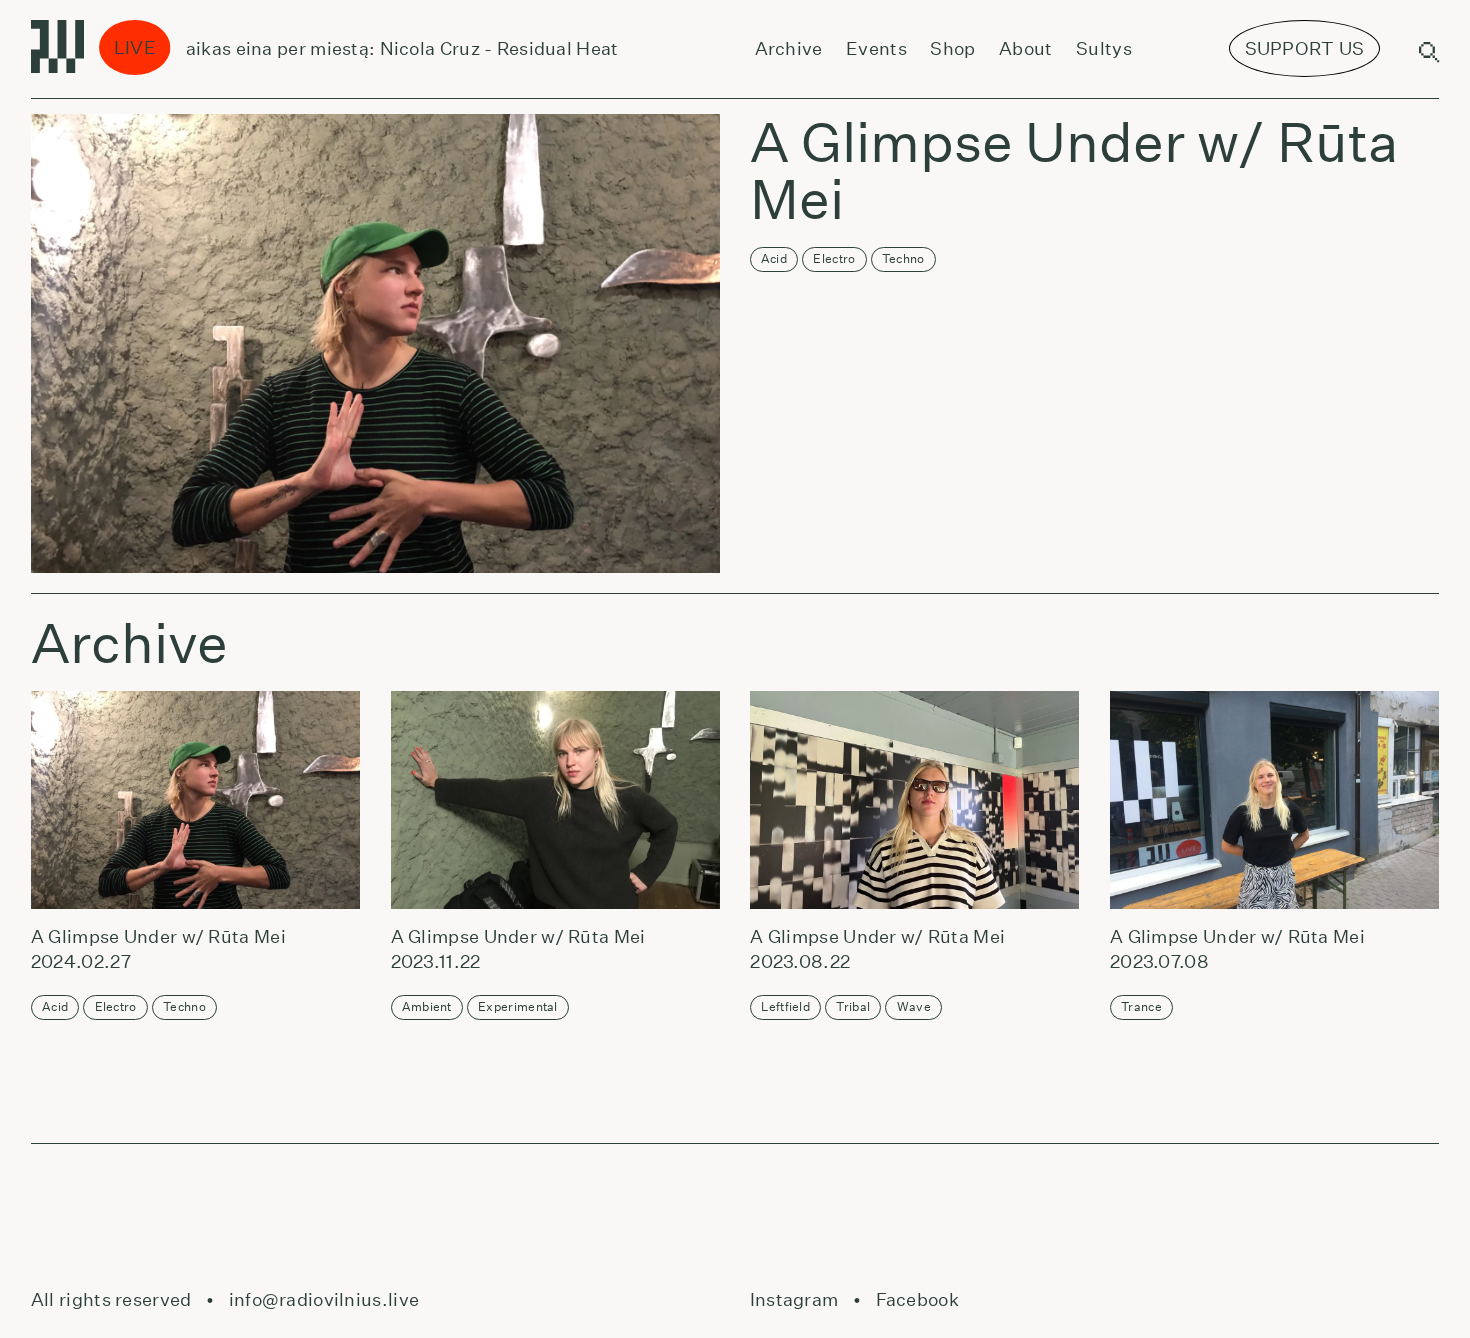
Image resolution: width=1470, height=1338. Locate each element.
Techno (903, 258)
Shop (952, 48)
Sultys (1104, 48)
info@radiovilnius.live (324, 1299)
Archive (789, 48)
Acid (774, 258)
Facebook (917, 1299)
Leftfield (785, 1006)
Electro (834, 258)
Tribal (853, 1006)
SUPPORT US (1305, 48)
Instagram (794, 1299)
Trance (1141, 1006)
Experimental (518, 1006)
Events (876, 48)
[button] (191, 800)
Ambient (427, 1006)
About (1025, 48)
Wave (914, 1006)
